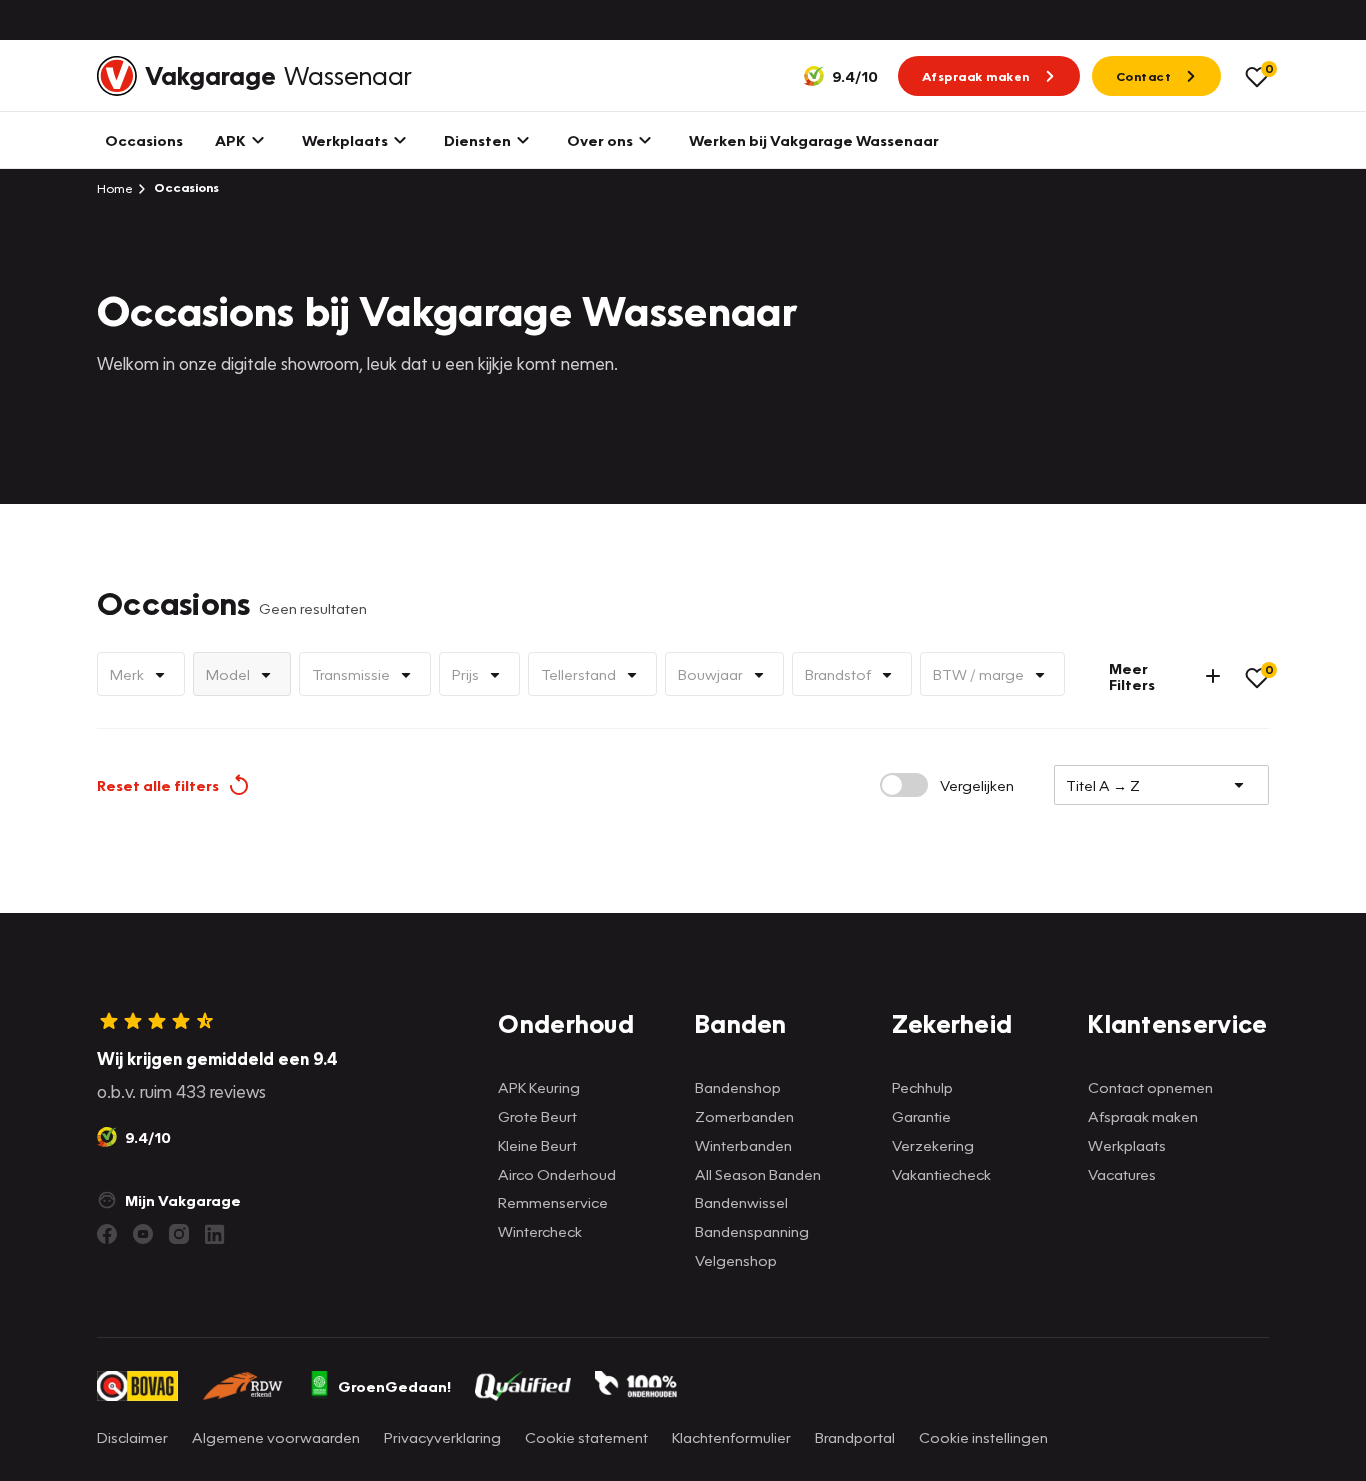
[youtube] (143, 1234)
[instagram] (179, 1234)
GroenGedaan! (394, 1386)
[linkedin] (215, 1234)
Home (115, 188)
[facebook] (107, 1234)
